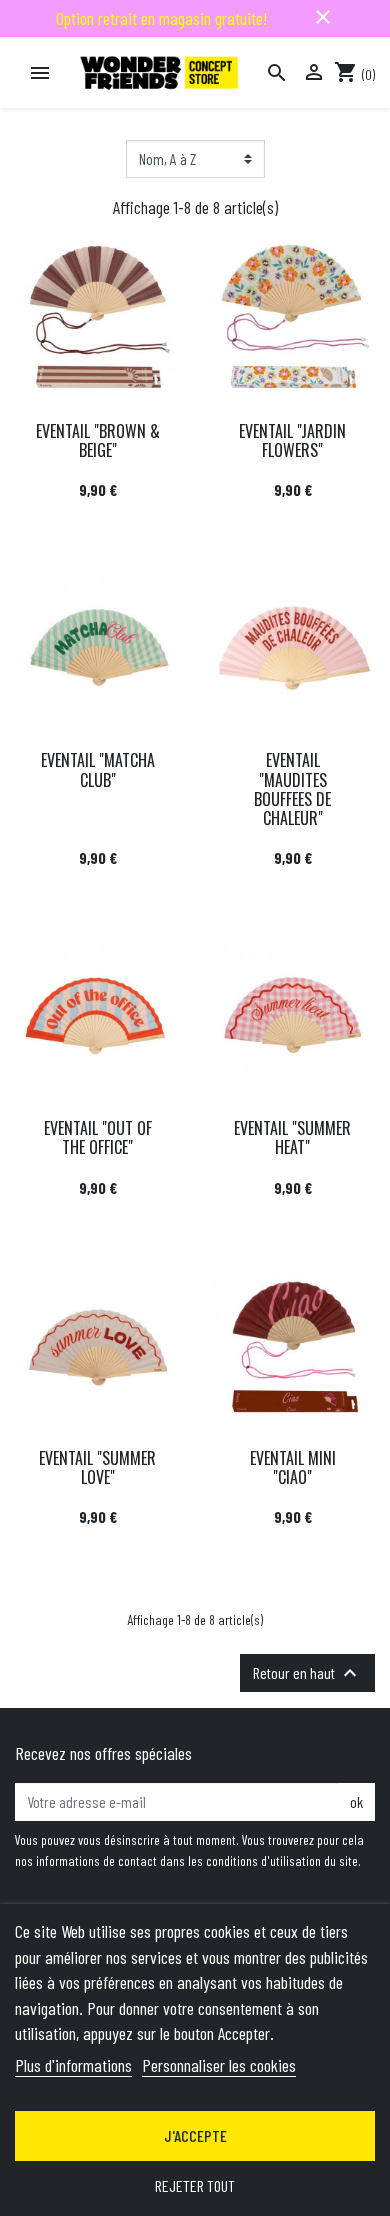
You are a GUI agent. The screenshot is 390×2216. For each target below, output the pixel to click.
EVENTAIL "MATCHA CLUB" (98, 769)
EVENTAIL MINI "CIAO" (293, 1467)
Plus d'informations (73, 2065)
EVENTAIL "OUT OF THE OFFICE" (98, 1137)
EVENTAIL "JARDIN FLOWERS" (292, 440)
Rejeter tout (195, 2185)
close (323, 17)
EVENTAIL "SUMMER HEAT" (292, 1137)
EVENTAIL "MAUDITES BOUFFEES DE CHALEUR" (292, 789)
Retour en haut (307, 1673)
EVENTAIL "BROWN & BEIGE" (98, 440)
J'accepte (195, 2135)
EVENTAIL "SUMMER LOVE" (97, 1467)
